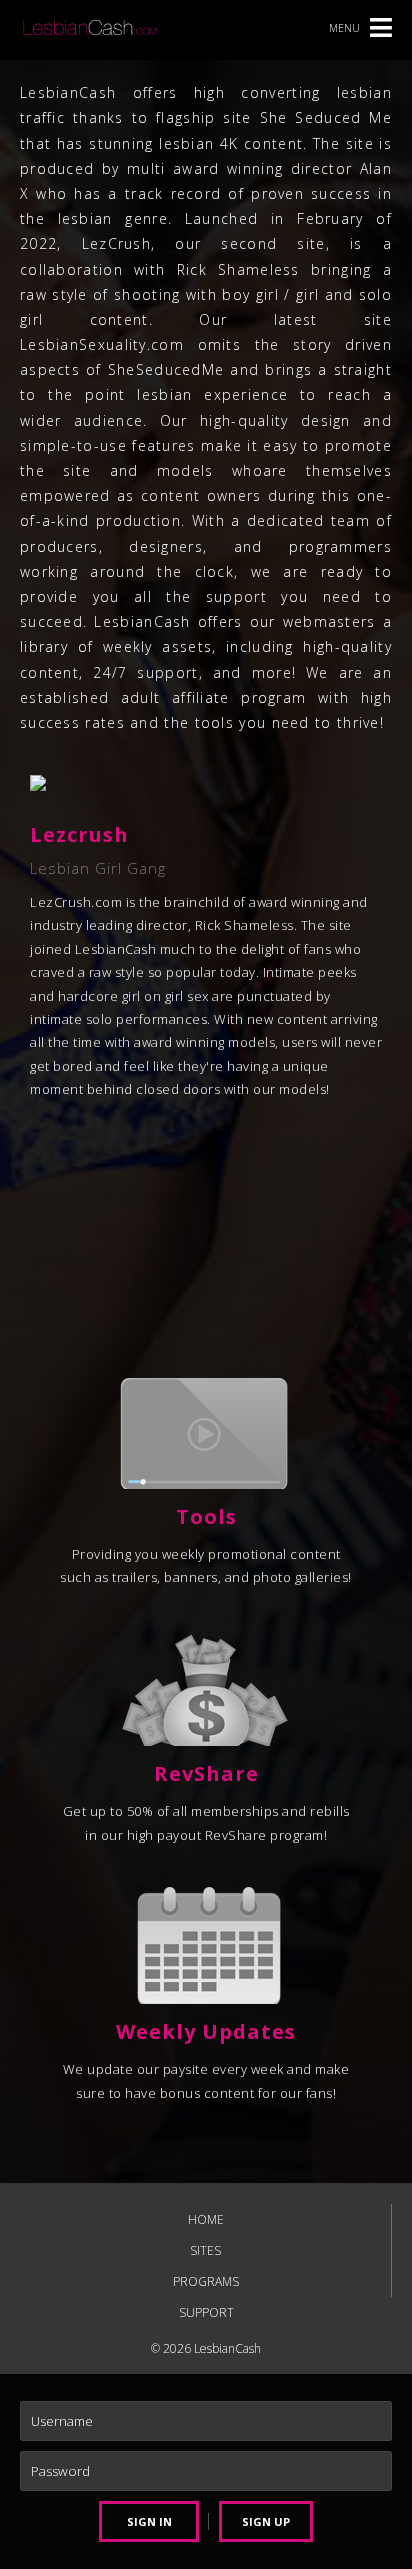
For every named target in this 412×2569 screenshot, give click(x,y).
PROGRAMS (206, 2281)
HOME (206, 2219)
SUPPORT (206, 2312)
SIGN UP (266, 2521)
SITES (205, 2250)
